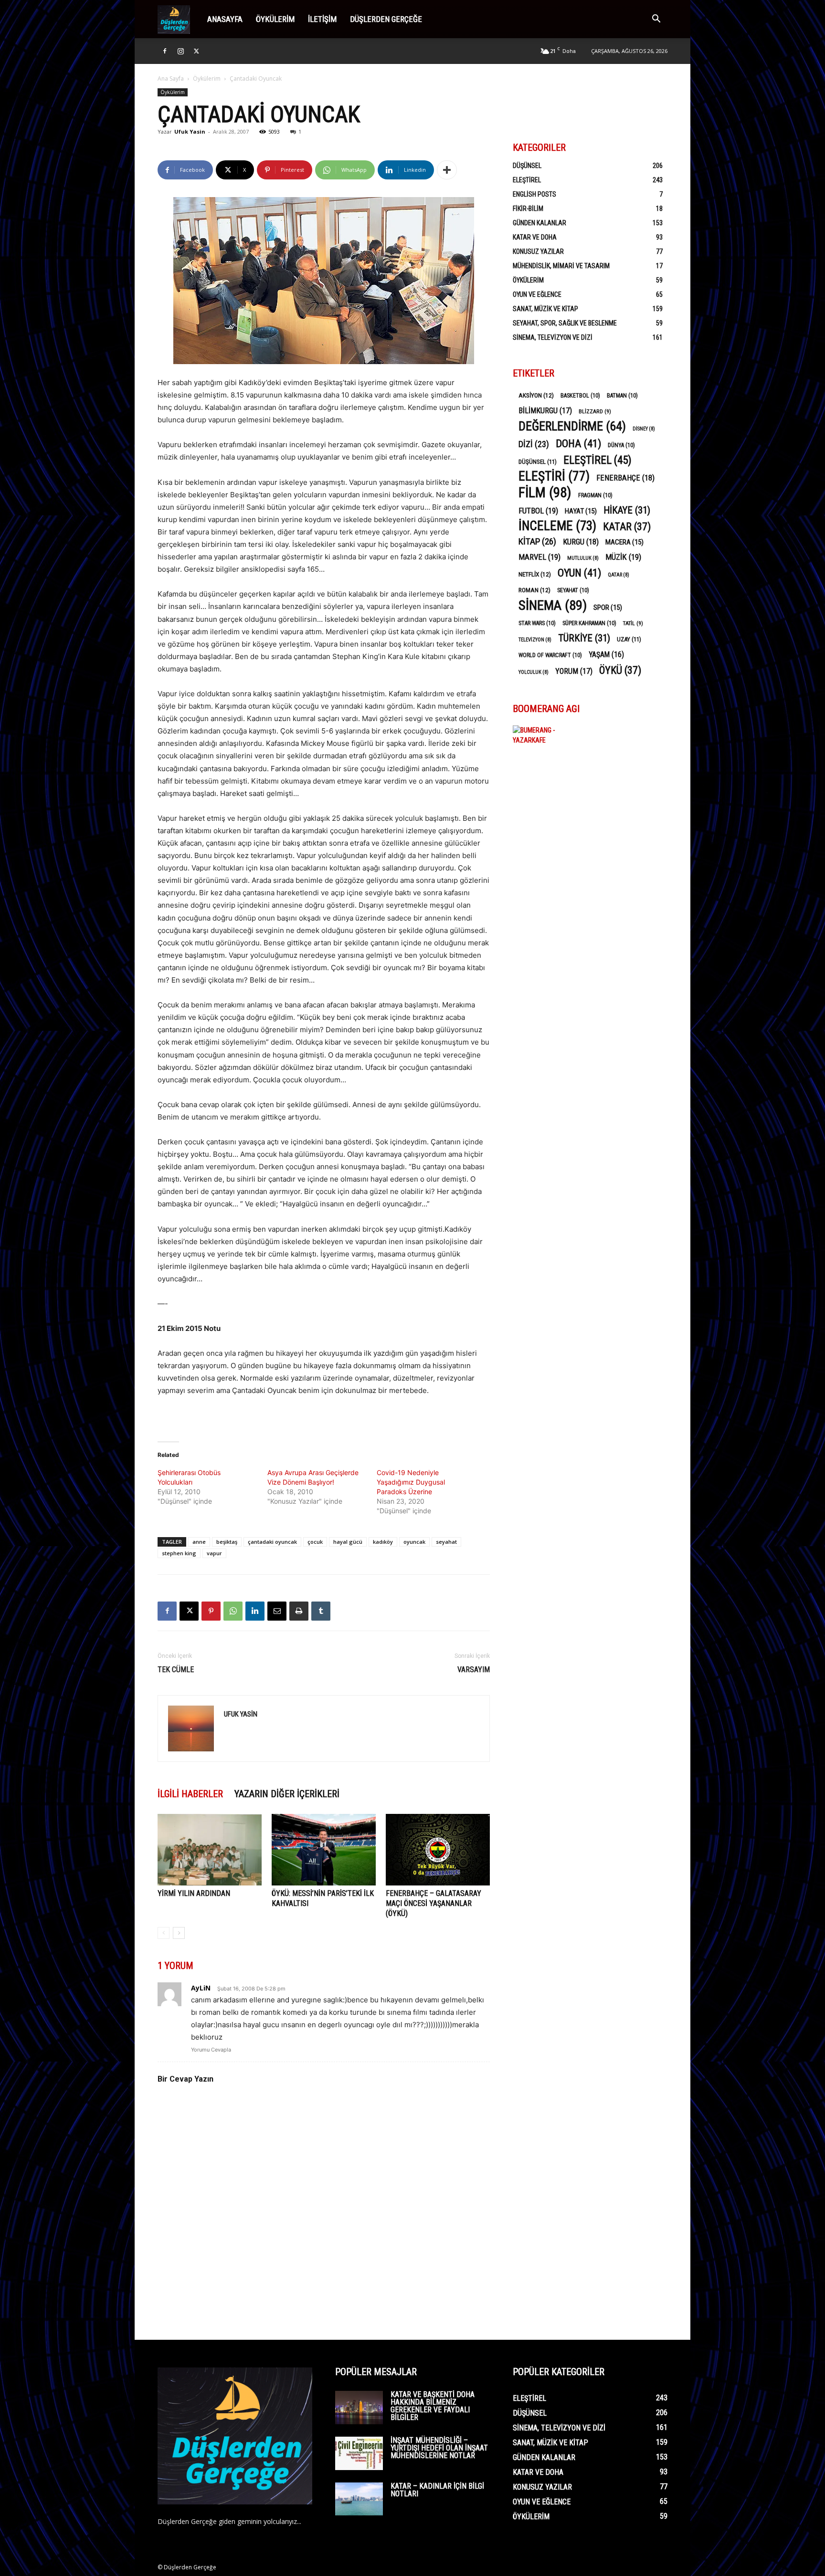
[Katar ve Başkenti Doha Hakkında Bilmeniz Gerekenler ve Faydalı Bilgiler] (359, 2408)
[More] (447, 170)
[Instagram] (180, 51)
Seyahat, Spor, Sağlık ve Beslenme (565, 323)
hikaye (627, 510)
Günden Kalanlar (539, 223)
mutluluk (583, 558)
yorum (574, 671)
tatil (633, 623)
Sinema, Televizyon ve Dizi (553, 337)
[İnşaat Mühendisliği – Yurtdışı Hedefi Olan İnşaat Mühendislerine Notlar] (359, 2453)
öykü (620, 670)
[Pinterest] (211, 1611)
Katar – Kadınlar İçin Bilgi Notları (437, 2490)
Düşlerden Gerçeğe (386, 19)
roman (534, 590)
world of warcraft (550, 655)
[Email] (277, 1611)
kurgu (581, 542)
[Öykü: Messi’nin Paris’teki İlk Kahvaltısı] (324, 1850)
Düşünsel (527, 166)
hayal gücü (348, 1542)
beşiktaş (227, 1542)
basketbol (580, 396)
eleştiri (554, 476)
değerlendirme (572, 426)
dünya (621, 445)
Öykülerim (275, 19)
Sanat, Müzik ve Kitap (545, 309)
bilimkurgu (545, 411)
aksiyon (536, 395)
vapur (214, 1553)
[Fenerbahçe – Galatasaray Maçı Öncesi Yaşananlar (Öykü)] (438, 1850)
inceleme (557, 526)
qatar (619, 575)
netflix (535, 574)
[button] (656, 20)
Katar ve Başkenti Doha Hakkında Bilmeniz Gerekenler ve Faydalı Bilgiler (433, 2406)
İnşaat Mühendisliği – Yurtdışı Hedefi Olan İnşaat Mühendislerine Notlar (439, 2448)
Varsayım (474, 1670)
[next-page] (179, 1933)
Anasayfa (225, 19)
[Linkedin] (255, 1611)
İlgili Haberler (190, 1794)
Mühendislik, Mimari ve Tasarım (561, 266)
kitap (537, 541)
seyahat (446, 1542)
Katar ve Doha (535, 237)
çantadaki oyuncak (272, 1542)
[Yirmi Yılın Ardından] (210, 1850)
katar (627, 527)
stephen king (179, 1553)
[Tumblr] (321, 1611)
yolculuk (534, 672)
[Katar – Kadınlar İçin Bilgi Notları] (359, 2499)
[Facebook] (165, 51)
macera (624, 542)
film (545, 493)
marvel (539, 557)
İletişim (322, 19)
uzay (629, 639)
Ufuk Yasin (190, 131)
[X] (196, 51)
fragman (595, 495)
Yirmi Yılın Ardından (194, 1893)
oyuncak (414, 1542)
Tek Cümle (176, 1670)
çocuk (315, 1542)
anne (199, 1542)
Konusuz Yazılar (538, 251)
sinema (553, 605)
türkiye (584, 638)
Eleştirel (527, 180)
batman (622, 396)
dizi (534, 444)
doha (578, 444)
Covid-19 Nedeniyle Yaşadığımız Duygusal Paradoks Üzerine (411, 1482)
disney (644, 429)
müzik (623, 557)
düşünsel (538, 462)
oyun (579, 573)
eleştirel (598, 460)
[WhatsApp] (233, 1611)
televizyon (535, 640)
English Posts (534, 194)
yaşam (606, 654)
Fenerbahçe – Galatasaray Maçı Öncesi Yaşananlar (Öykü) (434, 1903)
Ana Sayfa (171, 79)
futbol (538, 511)
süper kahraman (589, 623)
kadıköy (383, 1542)
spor (608, 607)
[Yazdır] (299, 1611)
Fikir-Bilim (528, 209)
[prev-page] (164, 1933)
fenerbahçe (625, 478)
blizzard (595, 411)
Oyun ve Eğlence (537, 294)
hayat (581, 511)
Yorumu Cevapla (211, 2050)
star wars (537, 623)
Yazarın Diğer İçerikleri (287, 1794)
